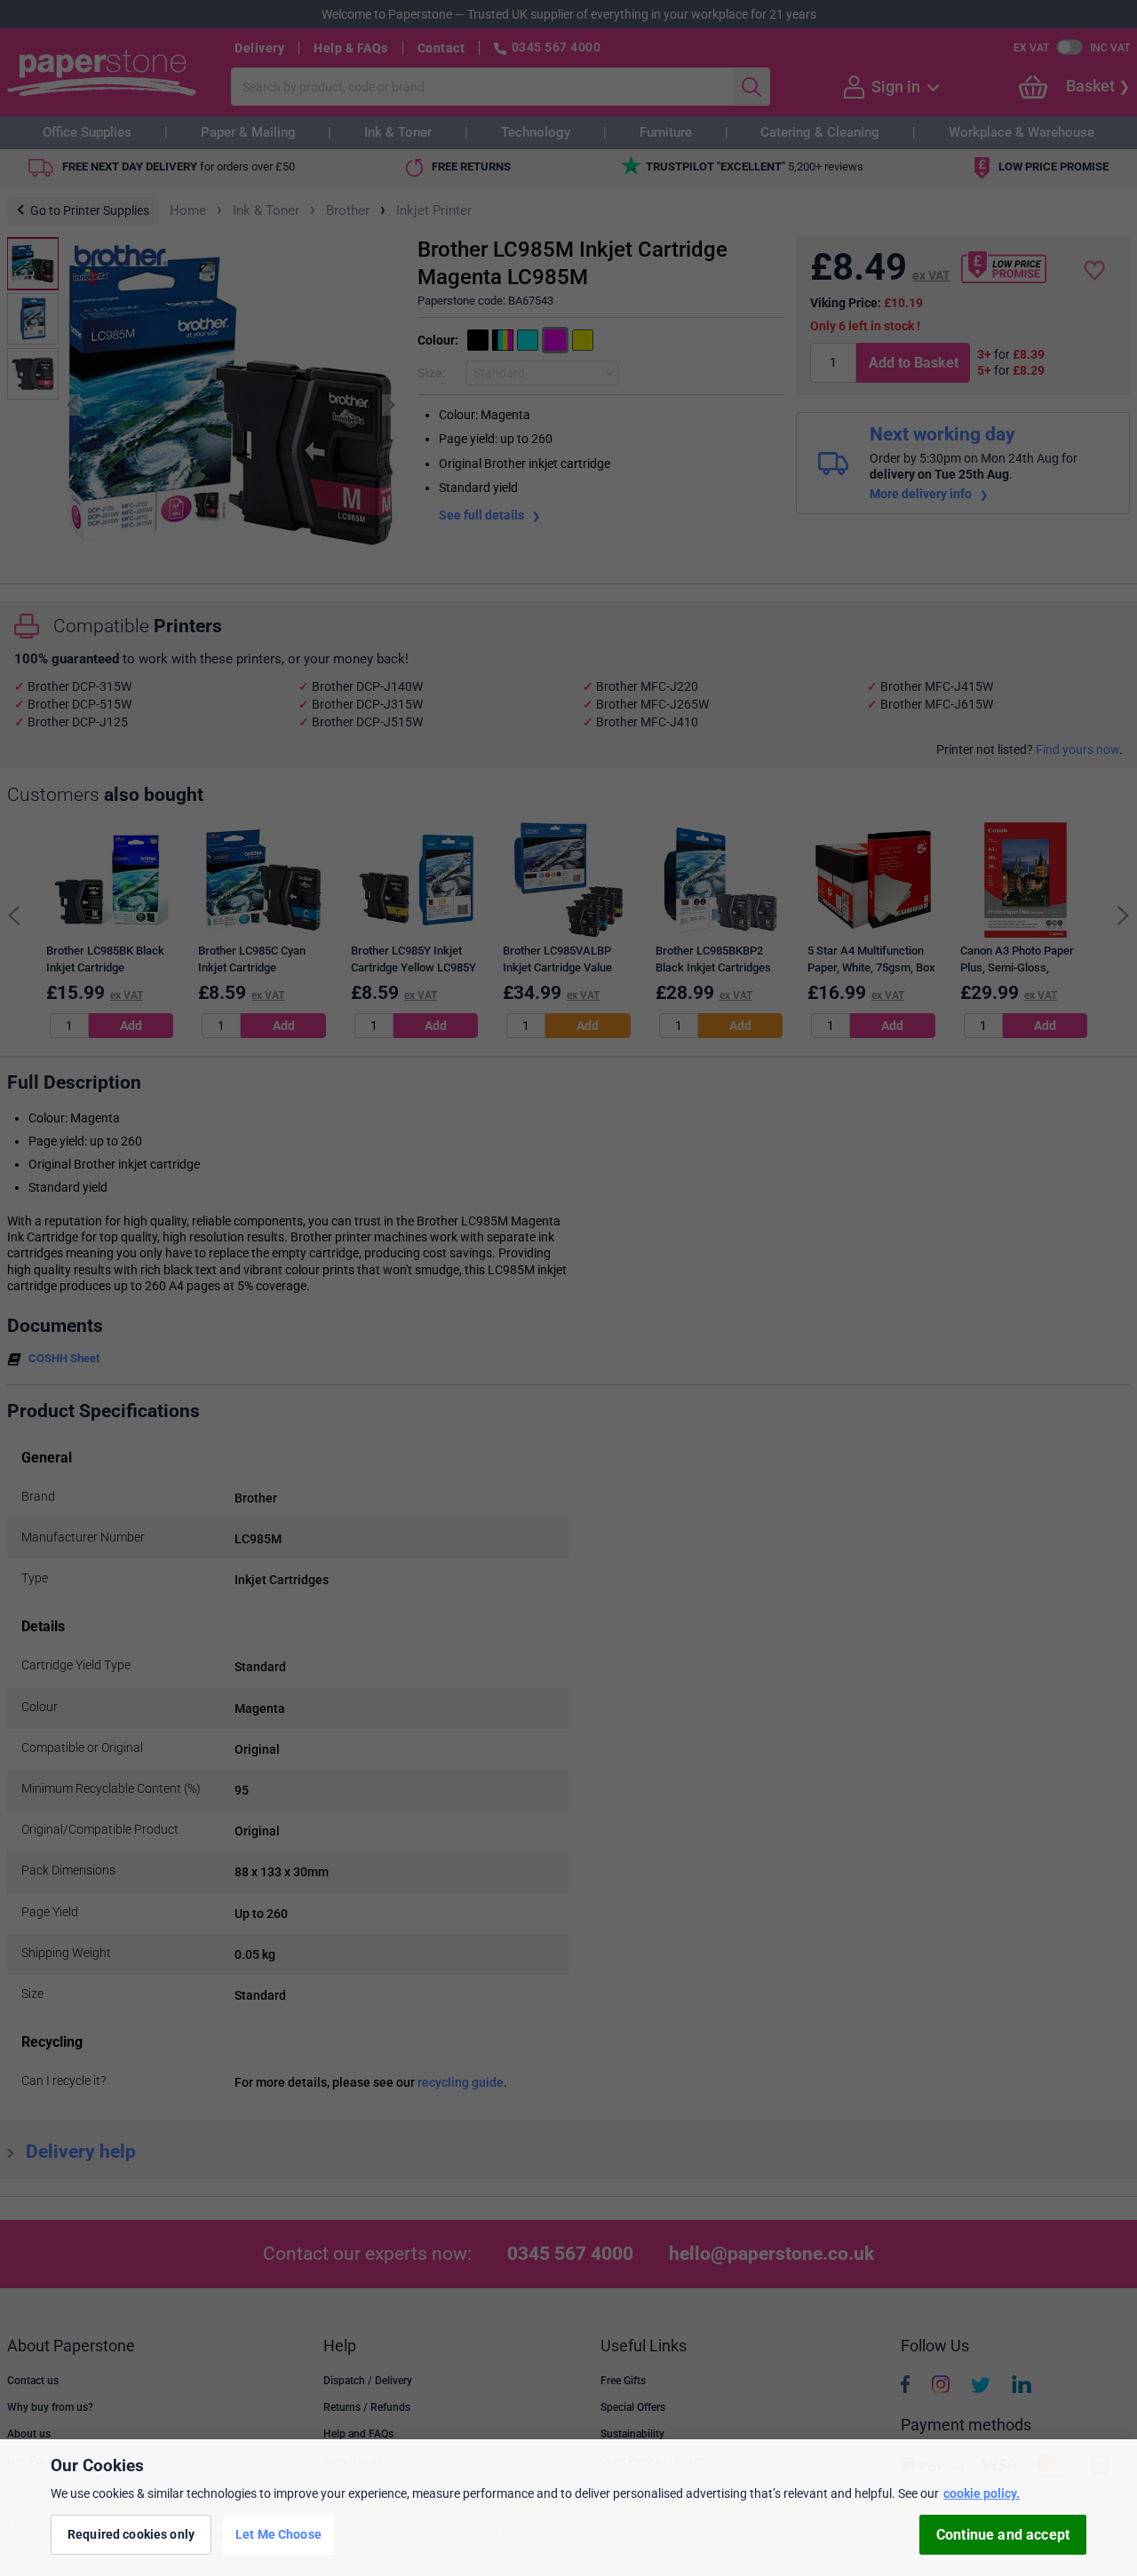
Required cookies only (131, 2534)
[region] (568, 2508)
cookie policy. (982, 2493)
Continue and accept (1003, 2535)
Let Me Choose (278, 2534)
